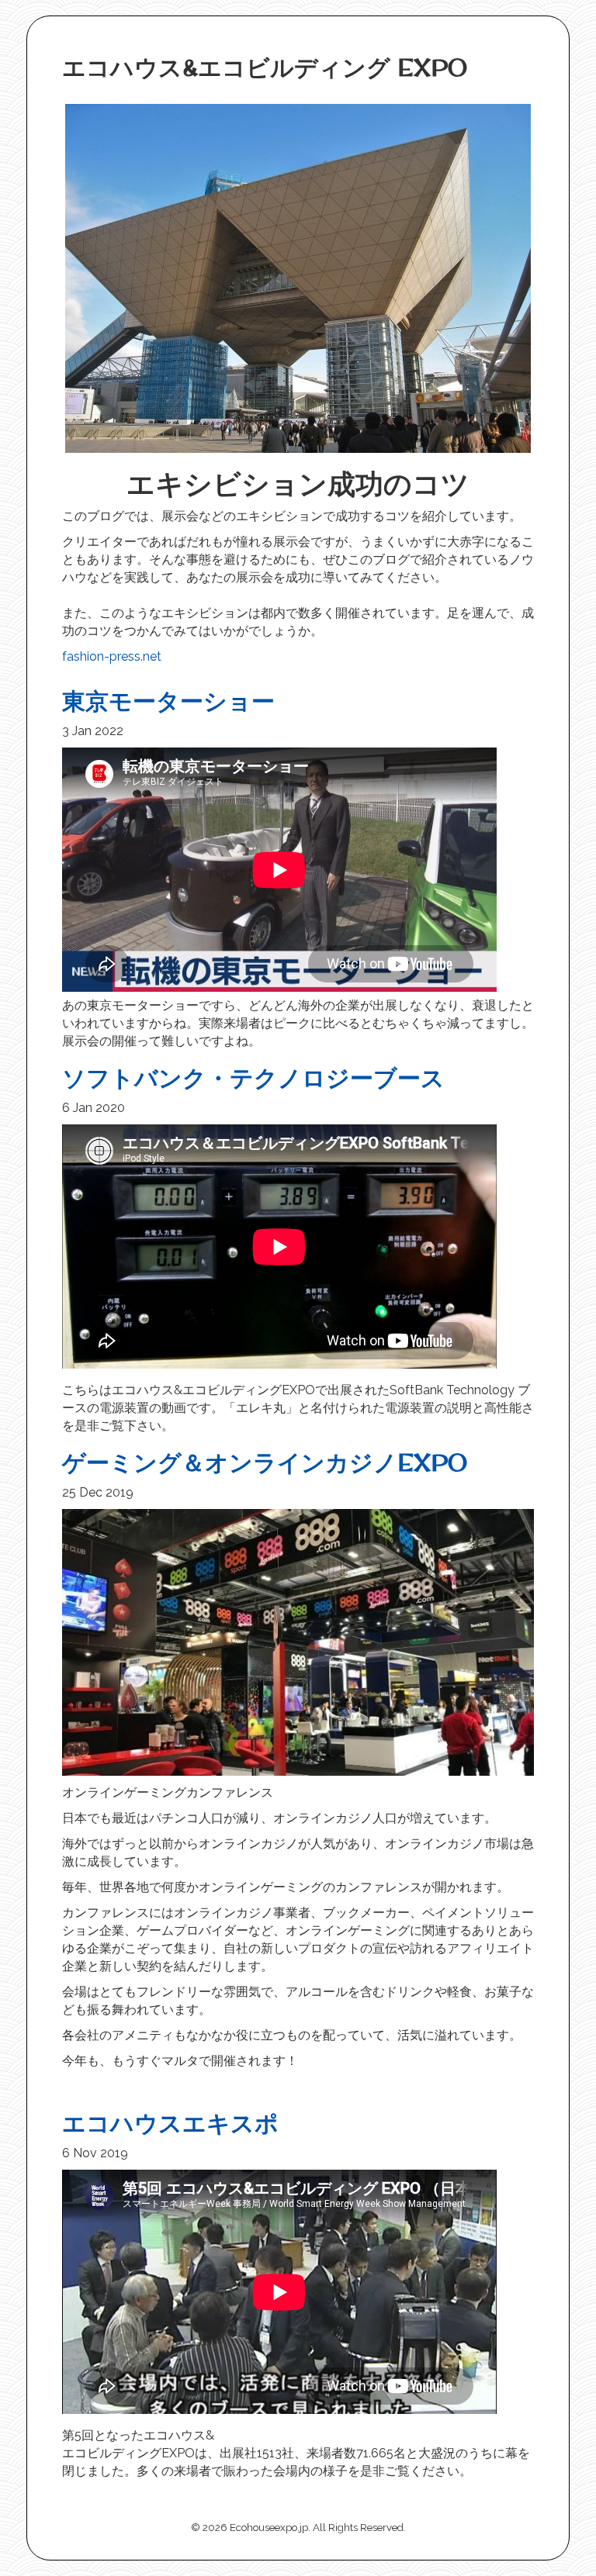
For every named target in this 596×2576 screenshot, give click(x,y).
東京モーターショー (168, 701)
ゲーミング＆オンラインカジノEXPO (265, 1462)
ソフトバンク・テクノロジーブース (253, 1078)
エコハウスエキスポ (170, 2123)
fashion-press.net (112, 656)
